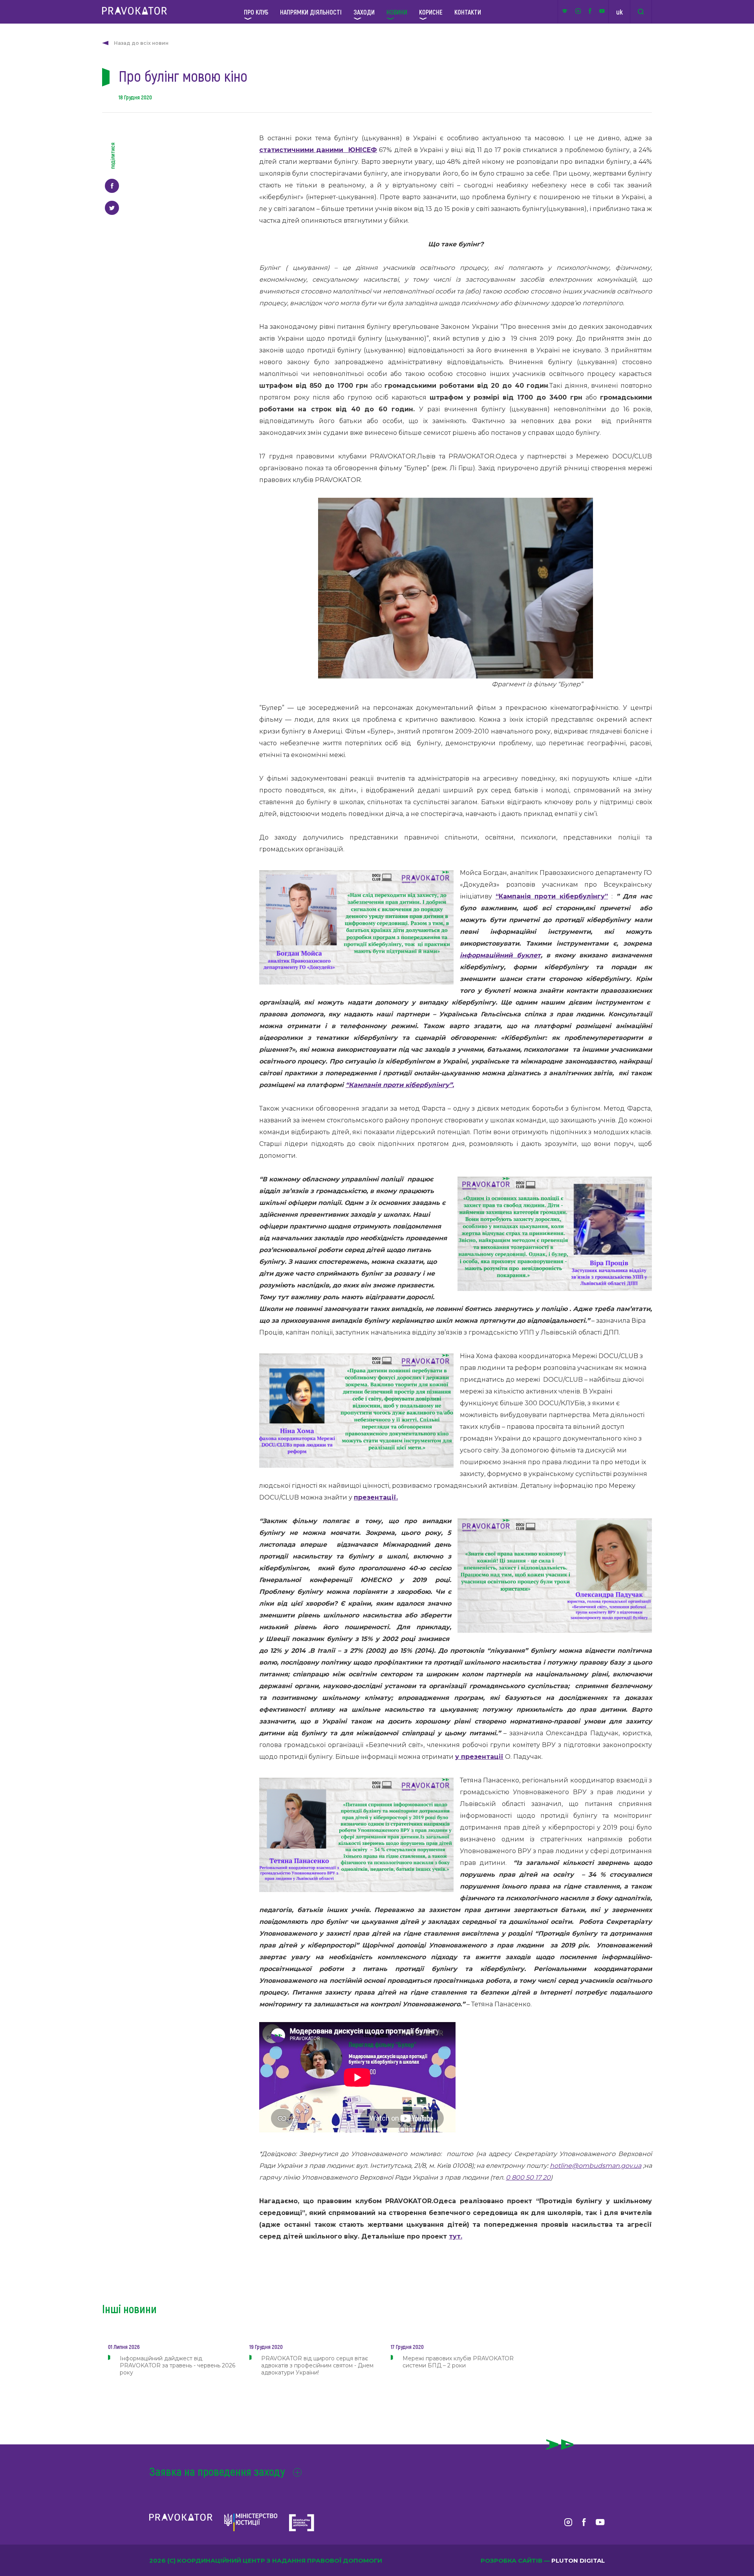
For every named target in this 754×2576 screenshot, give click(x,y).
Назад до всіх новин (141, 43)
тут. (456, 2236)
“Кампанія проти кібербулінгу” (552, 896)
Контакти (468, 12)
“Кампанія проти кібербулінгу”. (400, 1085)
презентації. (376, 1497)
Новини (397, 12)
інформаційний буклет (500, 955)
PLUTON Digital (578, 2560)
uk (619, 12)
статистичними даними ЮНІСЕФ (318, 150)
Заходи (364, 12)
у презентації (479, 1757)
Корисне (431, 12)
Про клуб (256, 12)
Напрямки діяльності (311, 12)
